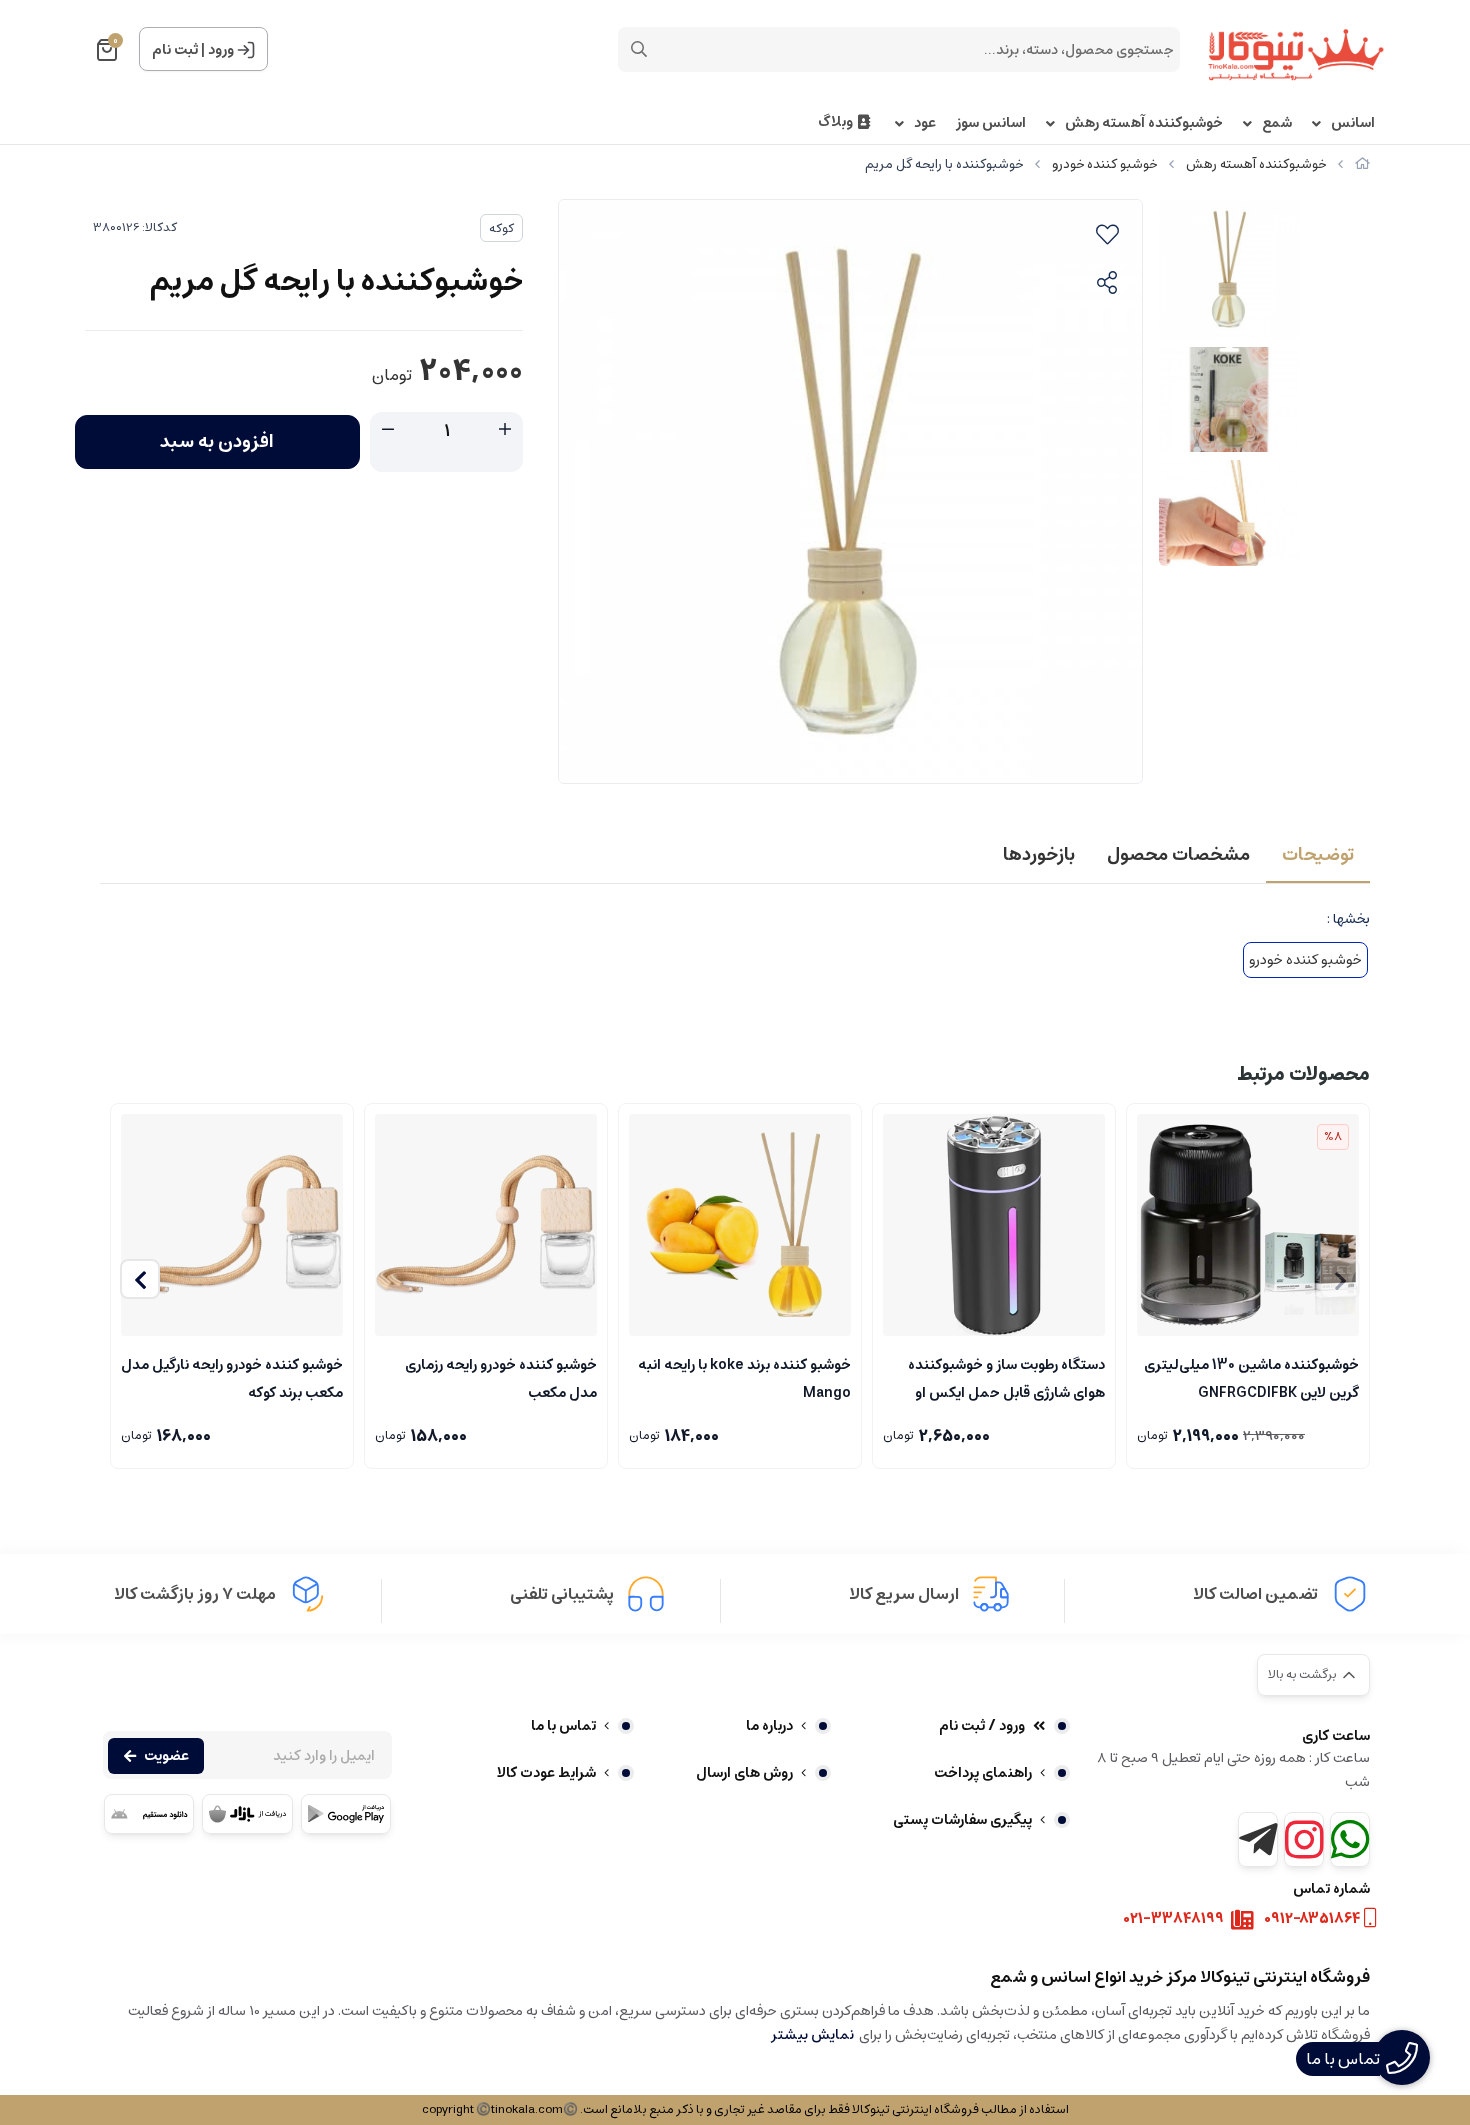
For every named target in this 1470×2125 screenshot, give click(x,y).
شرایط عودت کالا (546, 1773)
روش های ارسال (744, 1773)
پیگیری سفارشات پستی (962, 1820)
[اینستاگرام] (1304, 1839)
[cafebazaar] (247, 1814)
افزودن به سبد (217, 442)
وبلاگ (835, 122)
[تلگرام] (1258, 1839)
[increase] (505, 430)
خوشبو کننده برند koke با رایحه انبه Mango (744, 1377)
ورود (221, 50)
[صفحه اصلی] (1362, 164)
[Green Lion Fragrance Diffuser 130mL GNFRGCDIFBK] (1248, 1225)
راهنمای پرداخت (983, 1773)
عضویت (166, 1756)
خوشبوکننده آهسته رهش (1144, 123)
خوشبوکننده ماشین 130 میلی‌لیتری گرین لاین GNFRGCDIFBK (1251, 1377)
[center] (639, 49)
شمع (1277, 123)
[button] (140, 1279)
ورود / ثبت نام (982, 1726)
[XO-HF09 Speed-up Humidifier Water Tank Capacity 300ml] (994, 1225)
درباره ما (769, 1726)
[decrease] (388, 430)
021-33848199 (1174, 1919)
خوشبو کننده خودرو (1104, 164)
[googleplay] (346, 1814)
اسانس (1353, 123)
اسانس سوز (991, 123)
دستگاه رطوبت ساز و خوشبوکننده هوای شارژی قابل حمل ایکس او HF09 (1006, 1377)
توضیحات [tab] (1318, 855)
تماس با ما (563, 1726)
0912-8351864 (1312, 1919)
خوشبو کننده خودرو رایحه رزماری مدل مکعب (501, 1377)
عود (925, 123)
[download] (149, 1814)
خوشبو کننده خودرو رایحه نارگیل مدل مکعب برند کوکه (232, 1377)
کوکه (501, 228)
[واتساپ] (1350, 1839)
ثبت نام (175, 50)
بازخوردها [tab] (1039, 855)
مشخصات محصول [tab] (1178, 855)
